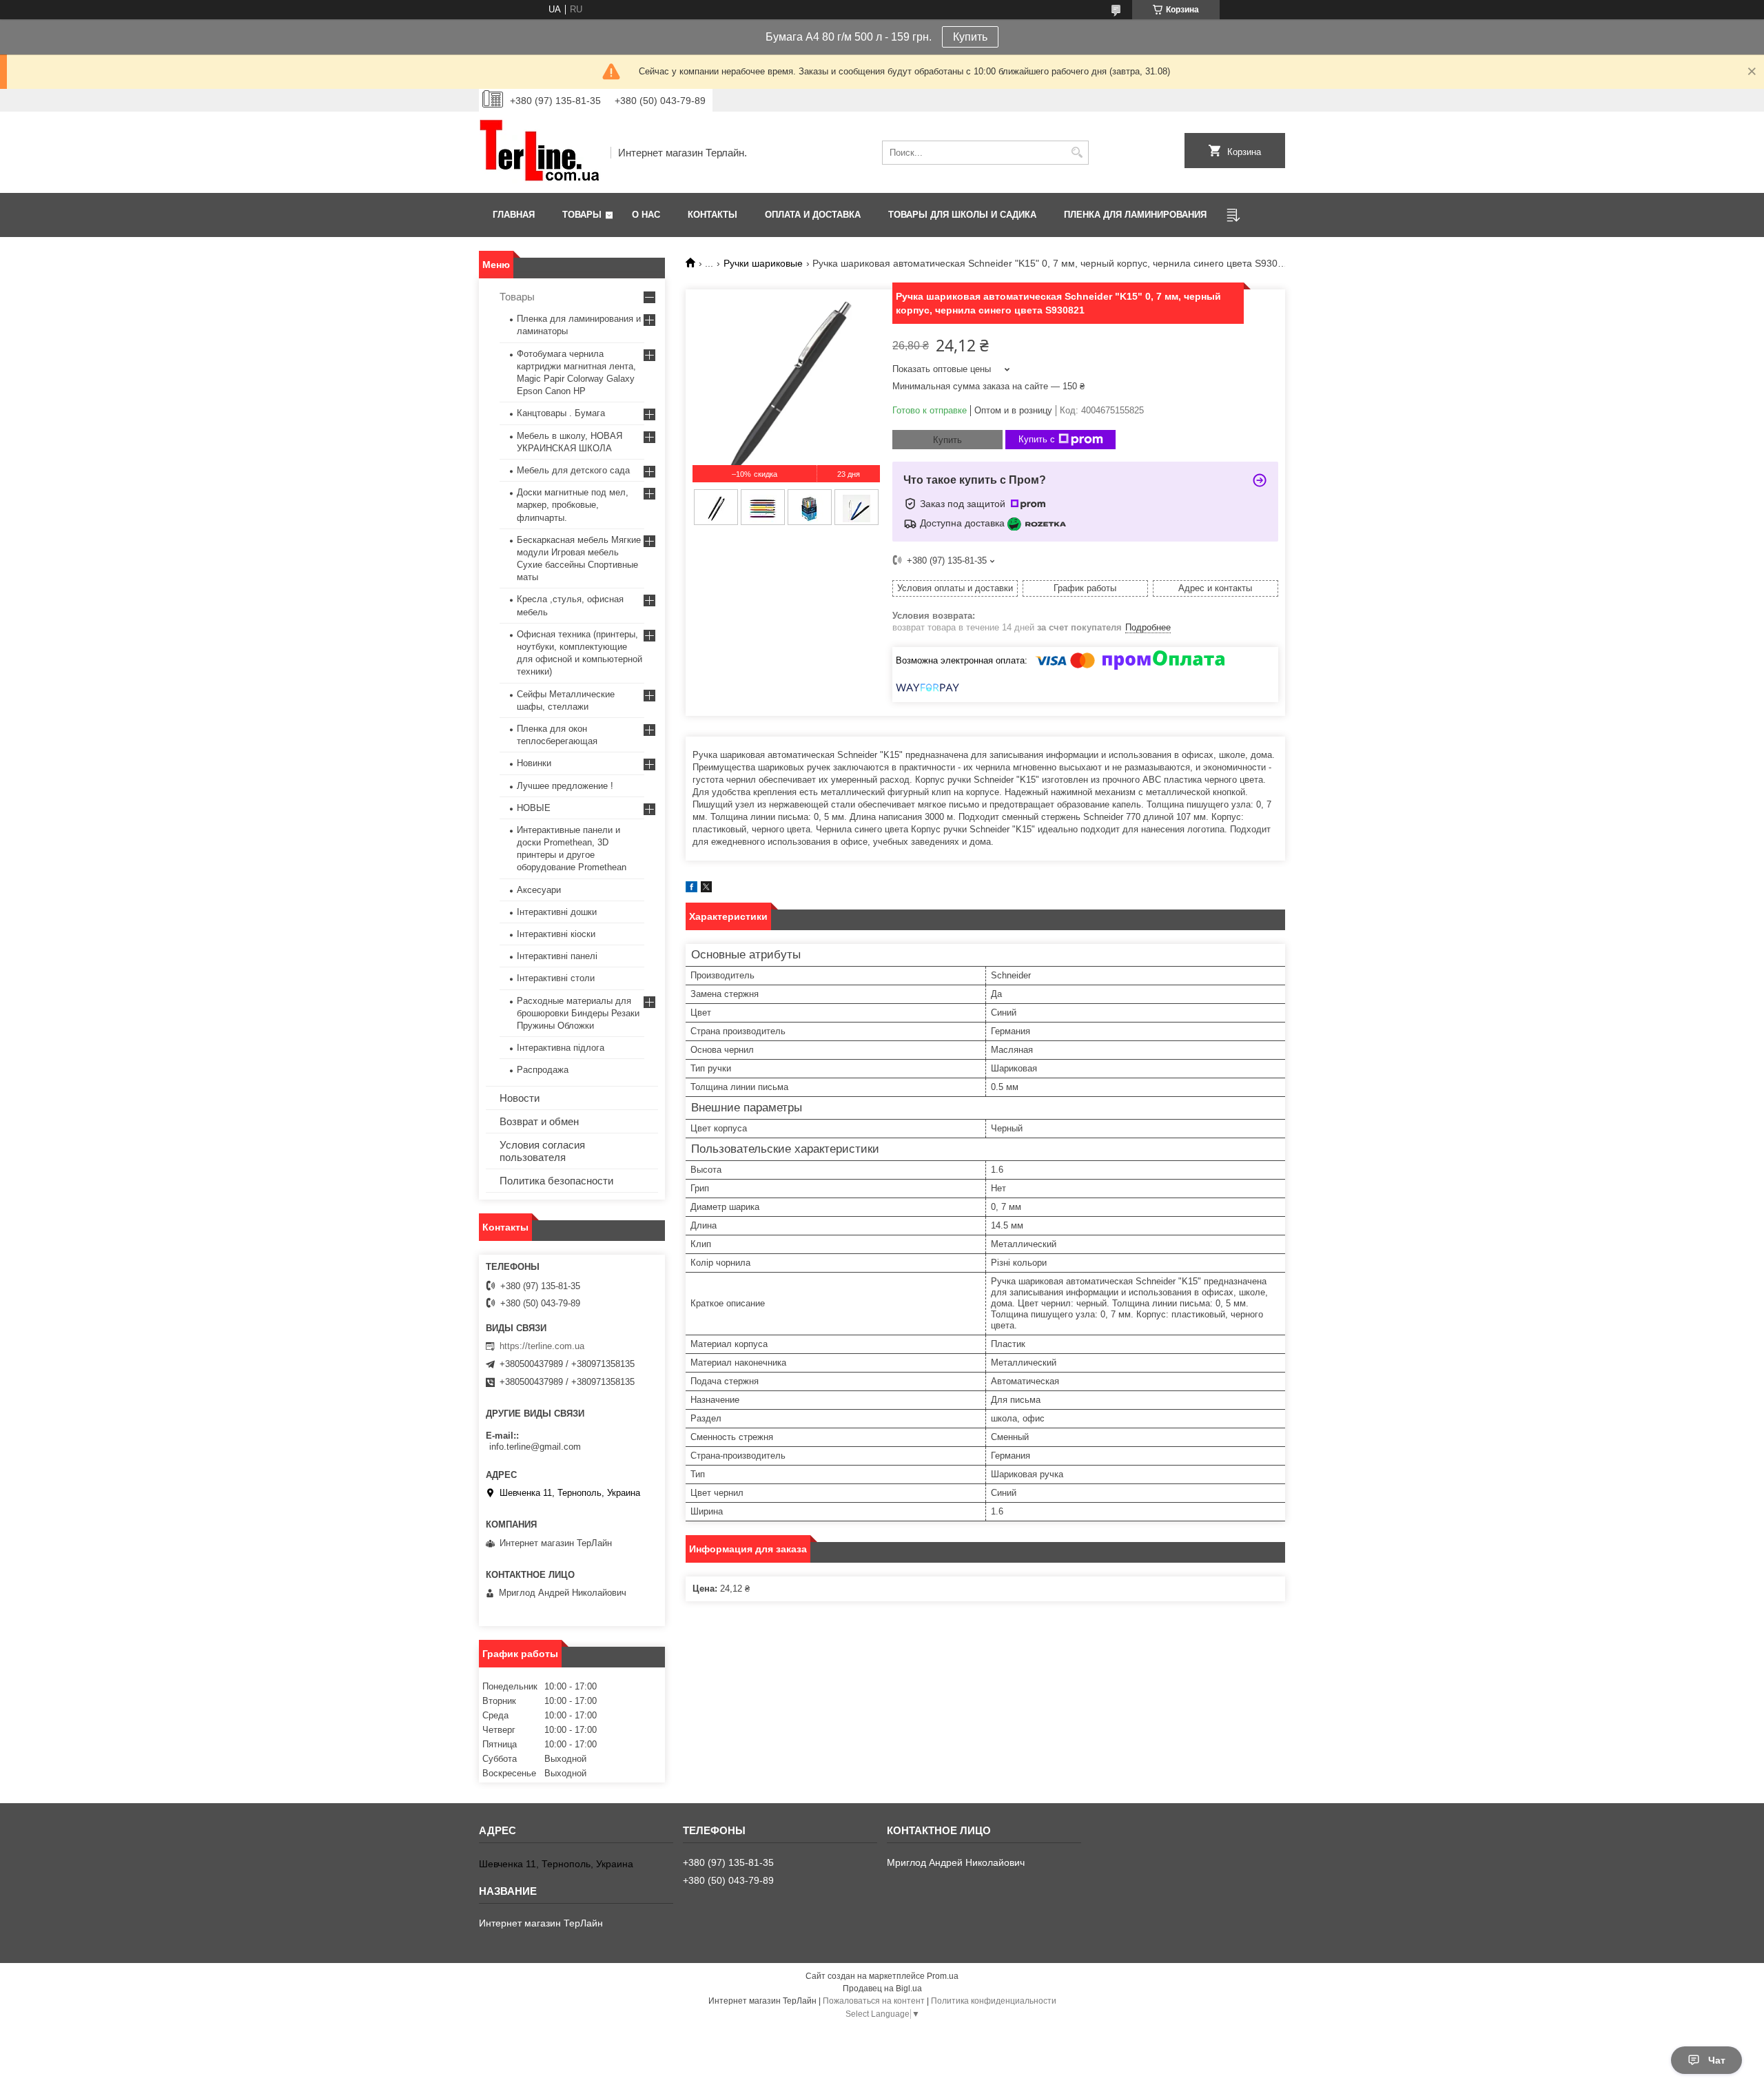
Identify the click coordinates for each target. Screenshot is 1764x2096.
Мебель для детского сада (573, 470)
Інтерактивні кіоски (556, 934)
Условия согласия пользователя (542, 1151)
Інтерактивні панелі (557, 956)
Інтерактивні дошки (557, 912)
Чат (1717, 2060)
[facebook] (691, 889)
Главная (514, 215)
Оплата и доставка (813, 215)
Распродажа (543, 1070)
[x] (706, 889)
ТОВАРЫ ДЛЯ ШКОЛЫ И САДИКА (962, 215)
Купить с (1037, 439)
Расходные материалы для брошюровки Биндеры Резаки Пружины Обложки (578, 1013)
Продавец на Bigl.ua (882, 1989)
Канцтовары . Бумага (561, 413)
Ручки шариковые (763, 263)
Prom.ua (943, 1976)
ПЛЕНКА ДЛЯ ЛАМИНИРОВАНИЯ (1135, 215)
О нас (646, 215)
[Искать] (1077, 153)
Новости (520, 1098)
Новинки (534, 763)
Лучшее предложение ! (565, 786)
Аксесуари (539, 890)
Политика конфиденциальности (994, 2001)
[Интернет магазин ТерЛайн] (540, 152)
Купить (970, 37)
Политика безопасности (556, 1181)
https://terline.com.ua (542, 1346)
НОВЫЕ (534, 808)
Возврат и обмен (539, 1121)
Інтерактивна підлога (561, 1048)
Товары (582, 215)
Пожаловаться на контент (874, 2001)
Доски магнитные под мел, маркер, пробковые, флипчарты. (573, 505)
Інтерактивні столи (556, 978)
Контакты (712, 215)
